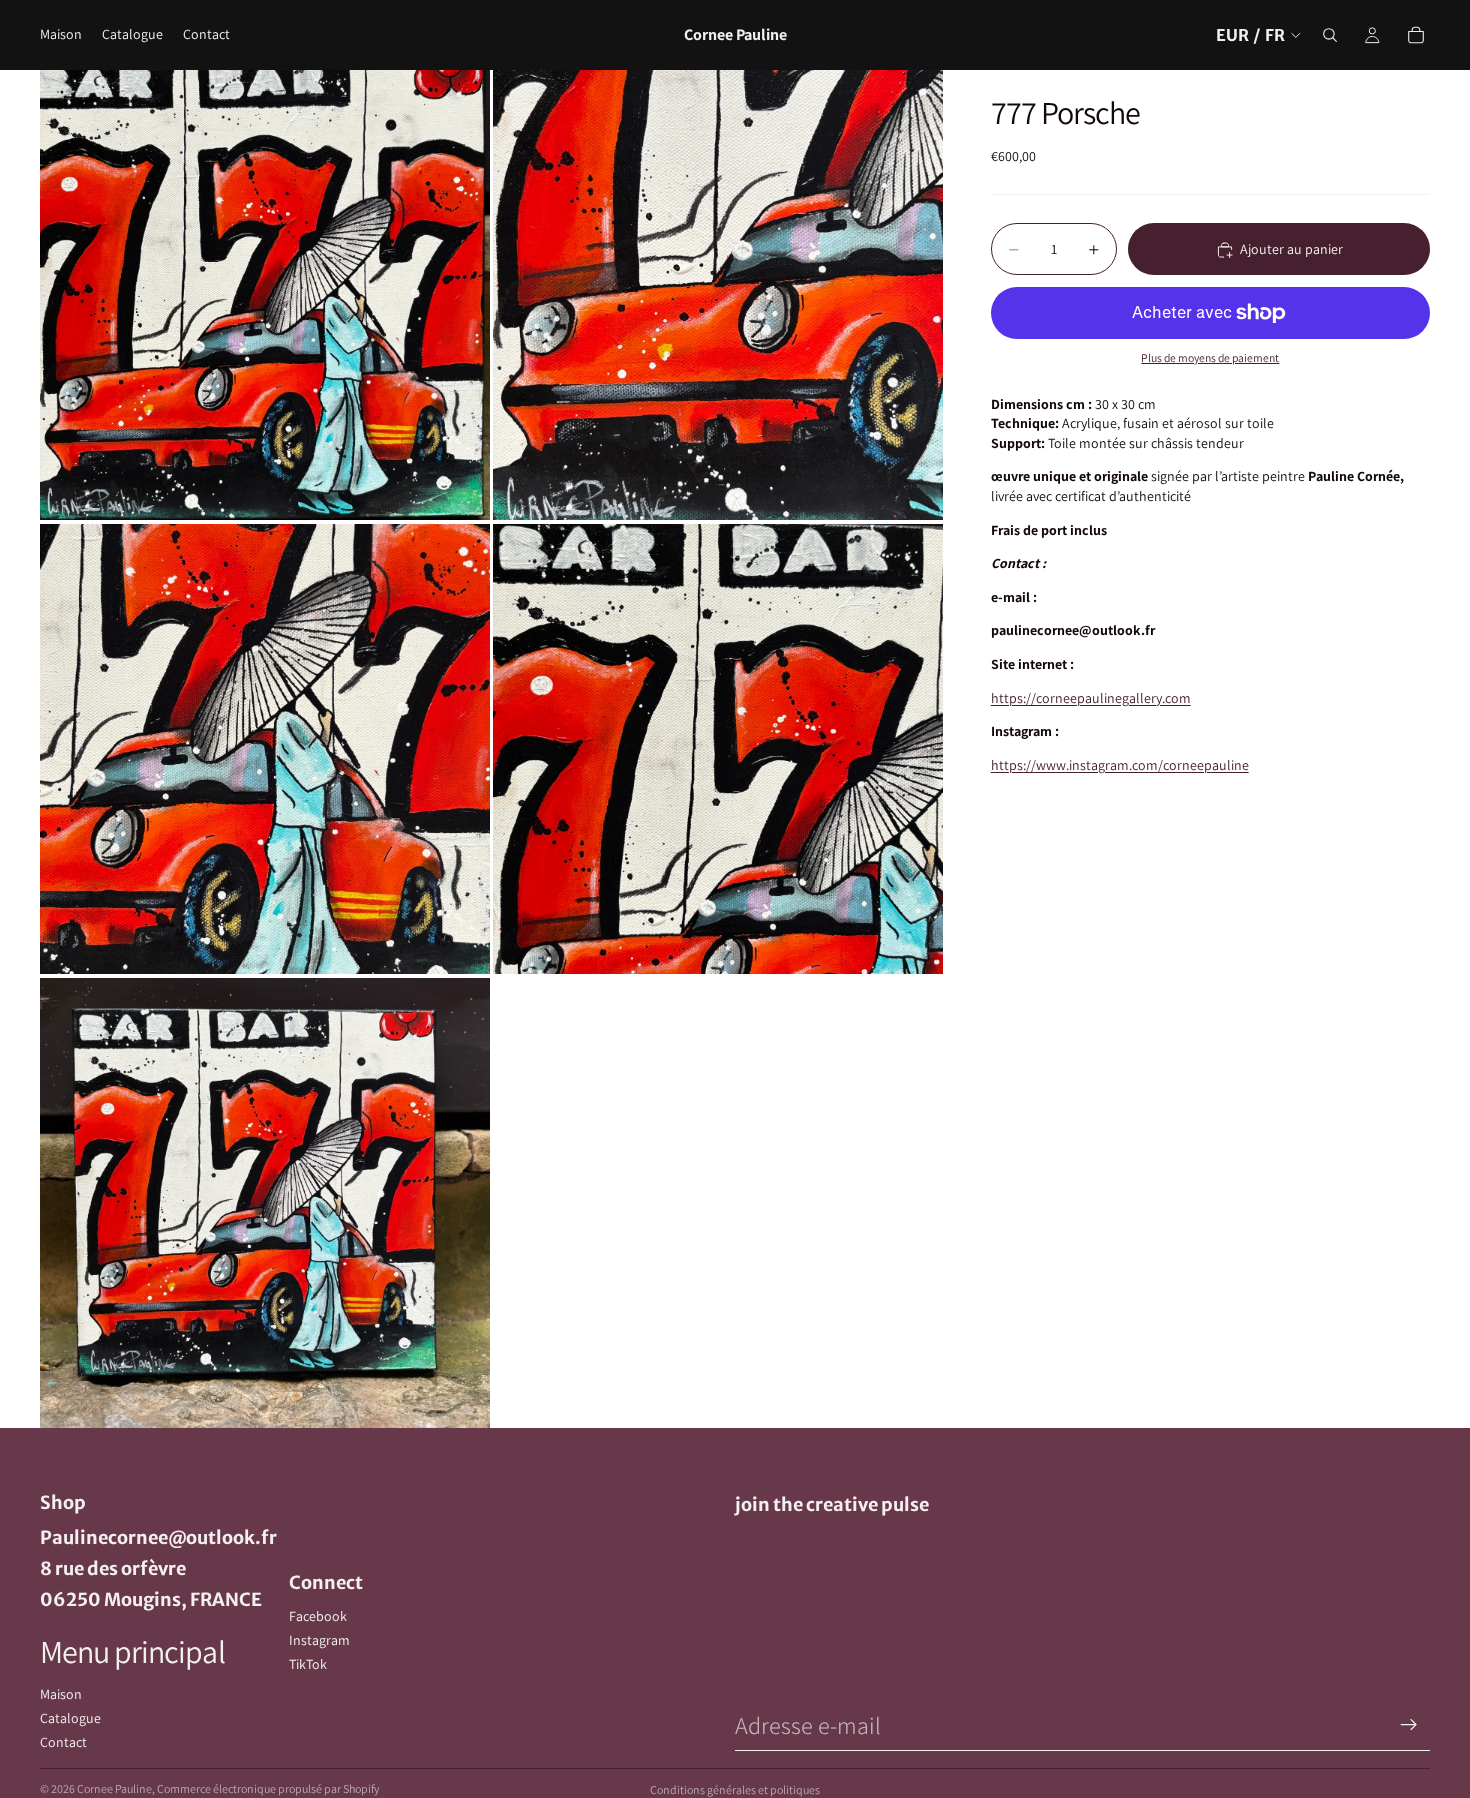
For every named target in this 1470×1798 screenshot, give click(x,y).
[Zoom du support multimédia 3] (265, 749)
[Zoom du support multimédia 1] (265, 295)
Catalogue (70, 1718)
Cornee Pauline (114, 1788)
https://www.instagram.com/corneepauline (1120, 765)
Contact (63, 1742)
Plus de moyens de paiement (1210, 358)
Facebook (318, 1616)
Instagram (319, 1640)
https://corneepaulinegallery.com (1091, 698)
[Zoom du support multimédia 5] (265, 1203)
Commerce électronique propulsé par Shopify (268, 1788)
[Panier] (1416, 35)
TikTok (308, 1664)
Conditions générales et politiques (735, 1789)
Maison (61, 1694)
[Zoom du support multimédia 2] (718, 295)
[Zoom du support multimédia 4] (718, 749)
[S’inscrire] (1409, 1725)
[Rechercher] (1330, 35)
